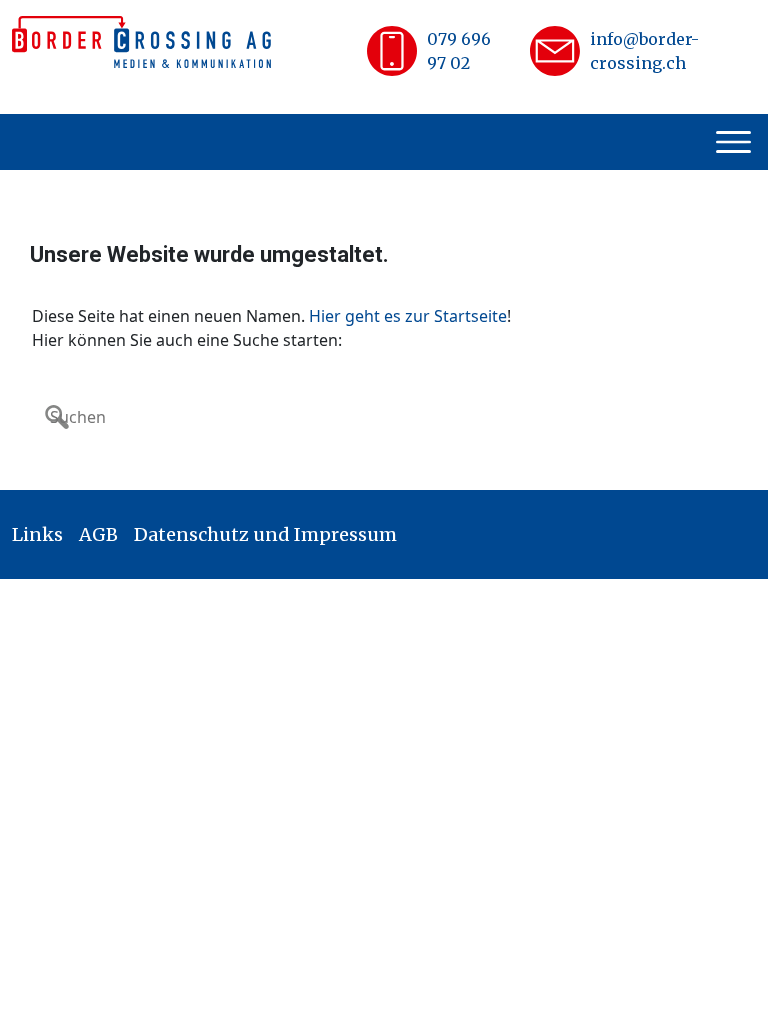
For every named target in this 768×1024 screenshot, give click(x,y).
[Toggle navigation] (736, 142)
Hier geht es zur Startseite (408, 316)
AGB (98, 534)
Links (37, 534)
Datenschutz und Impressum (265, 534)
